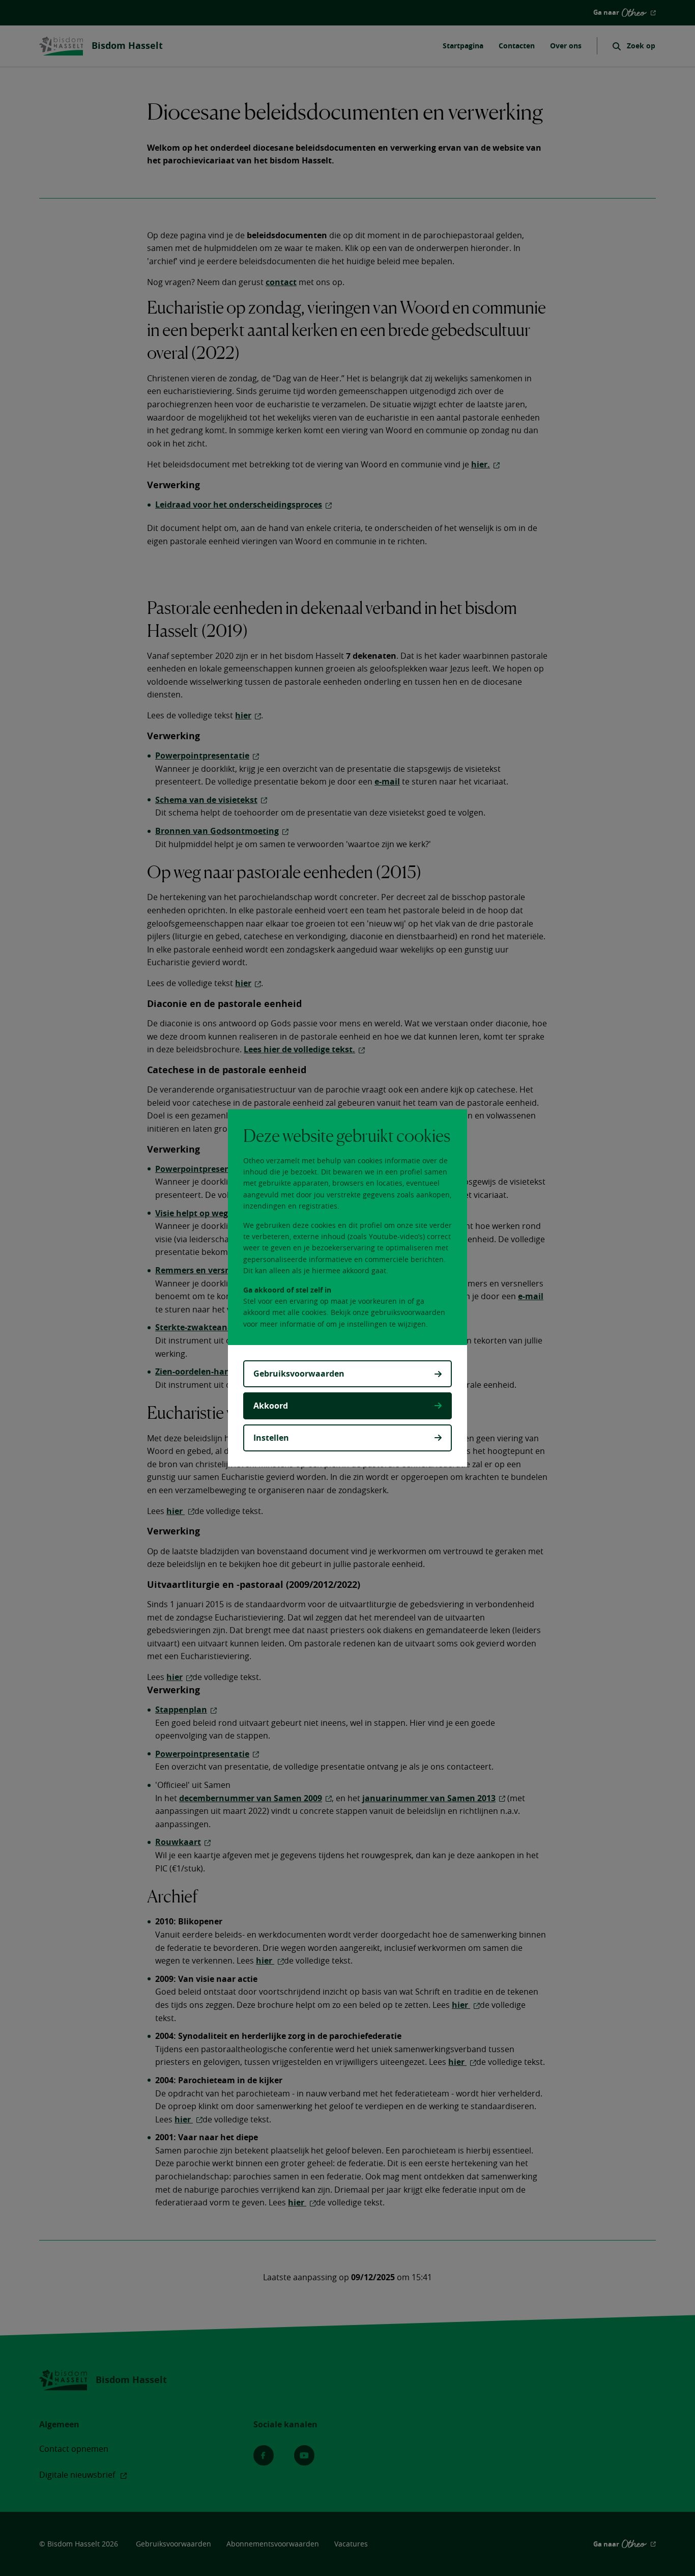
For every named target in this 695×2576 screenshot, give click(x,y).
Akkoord (271, 1406)
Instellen (271, 1438)
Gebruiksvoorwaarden (299, 1374)
